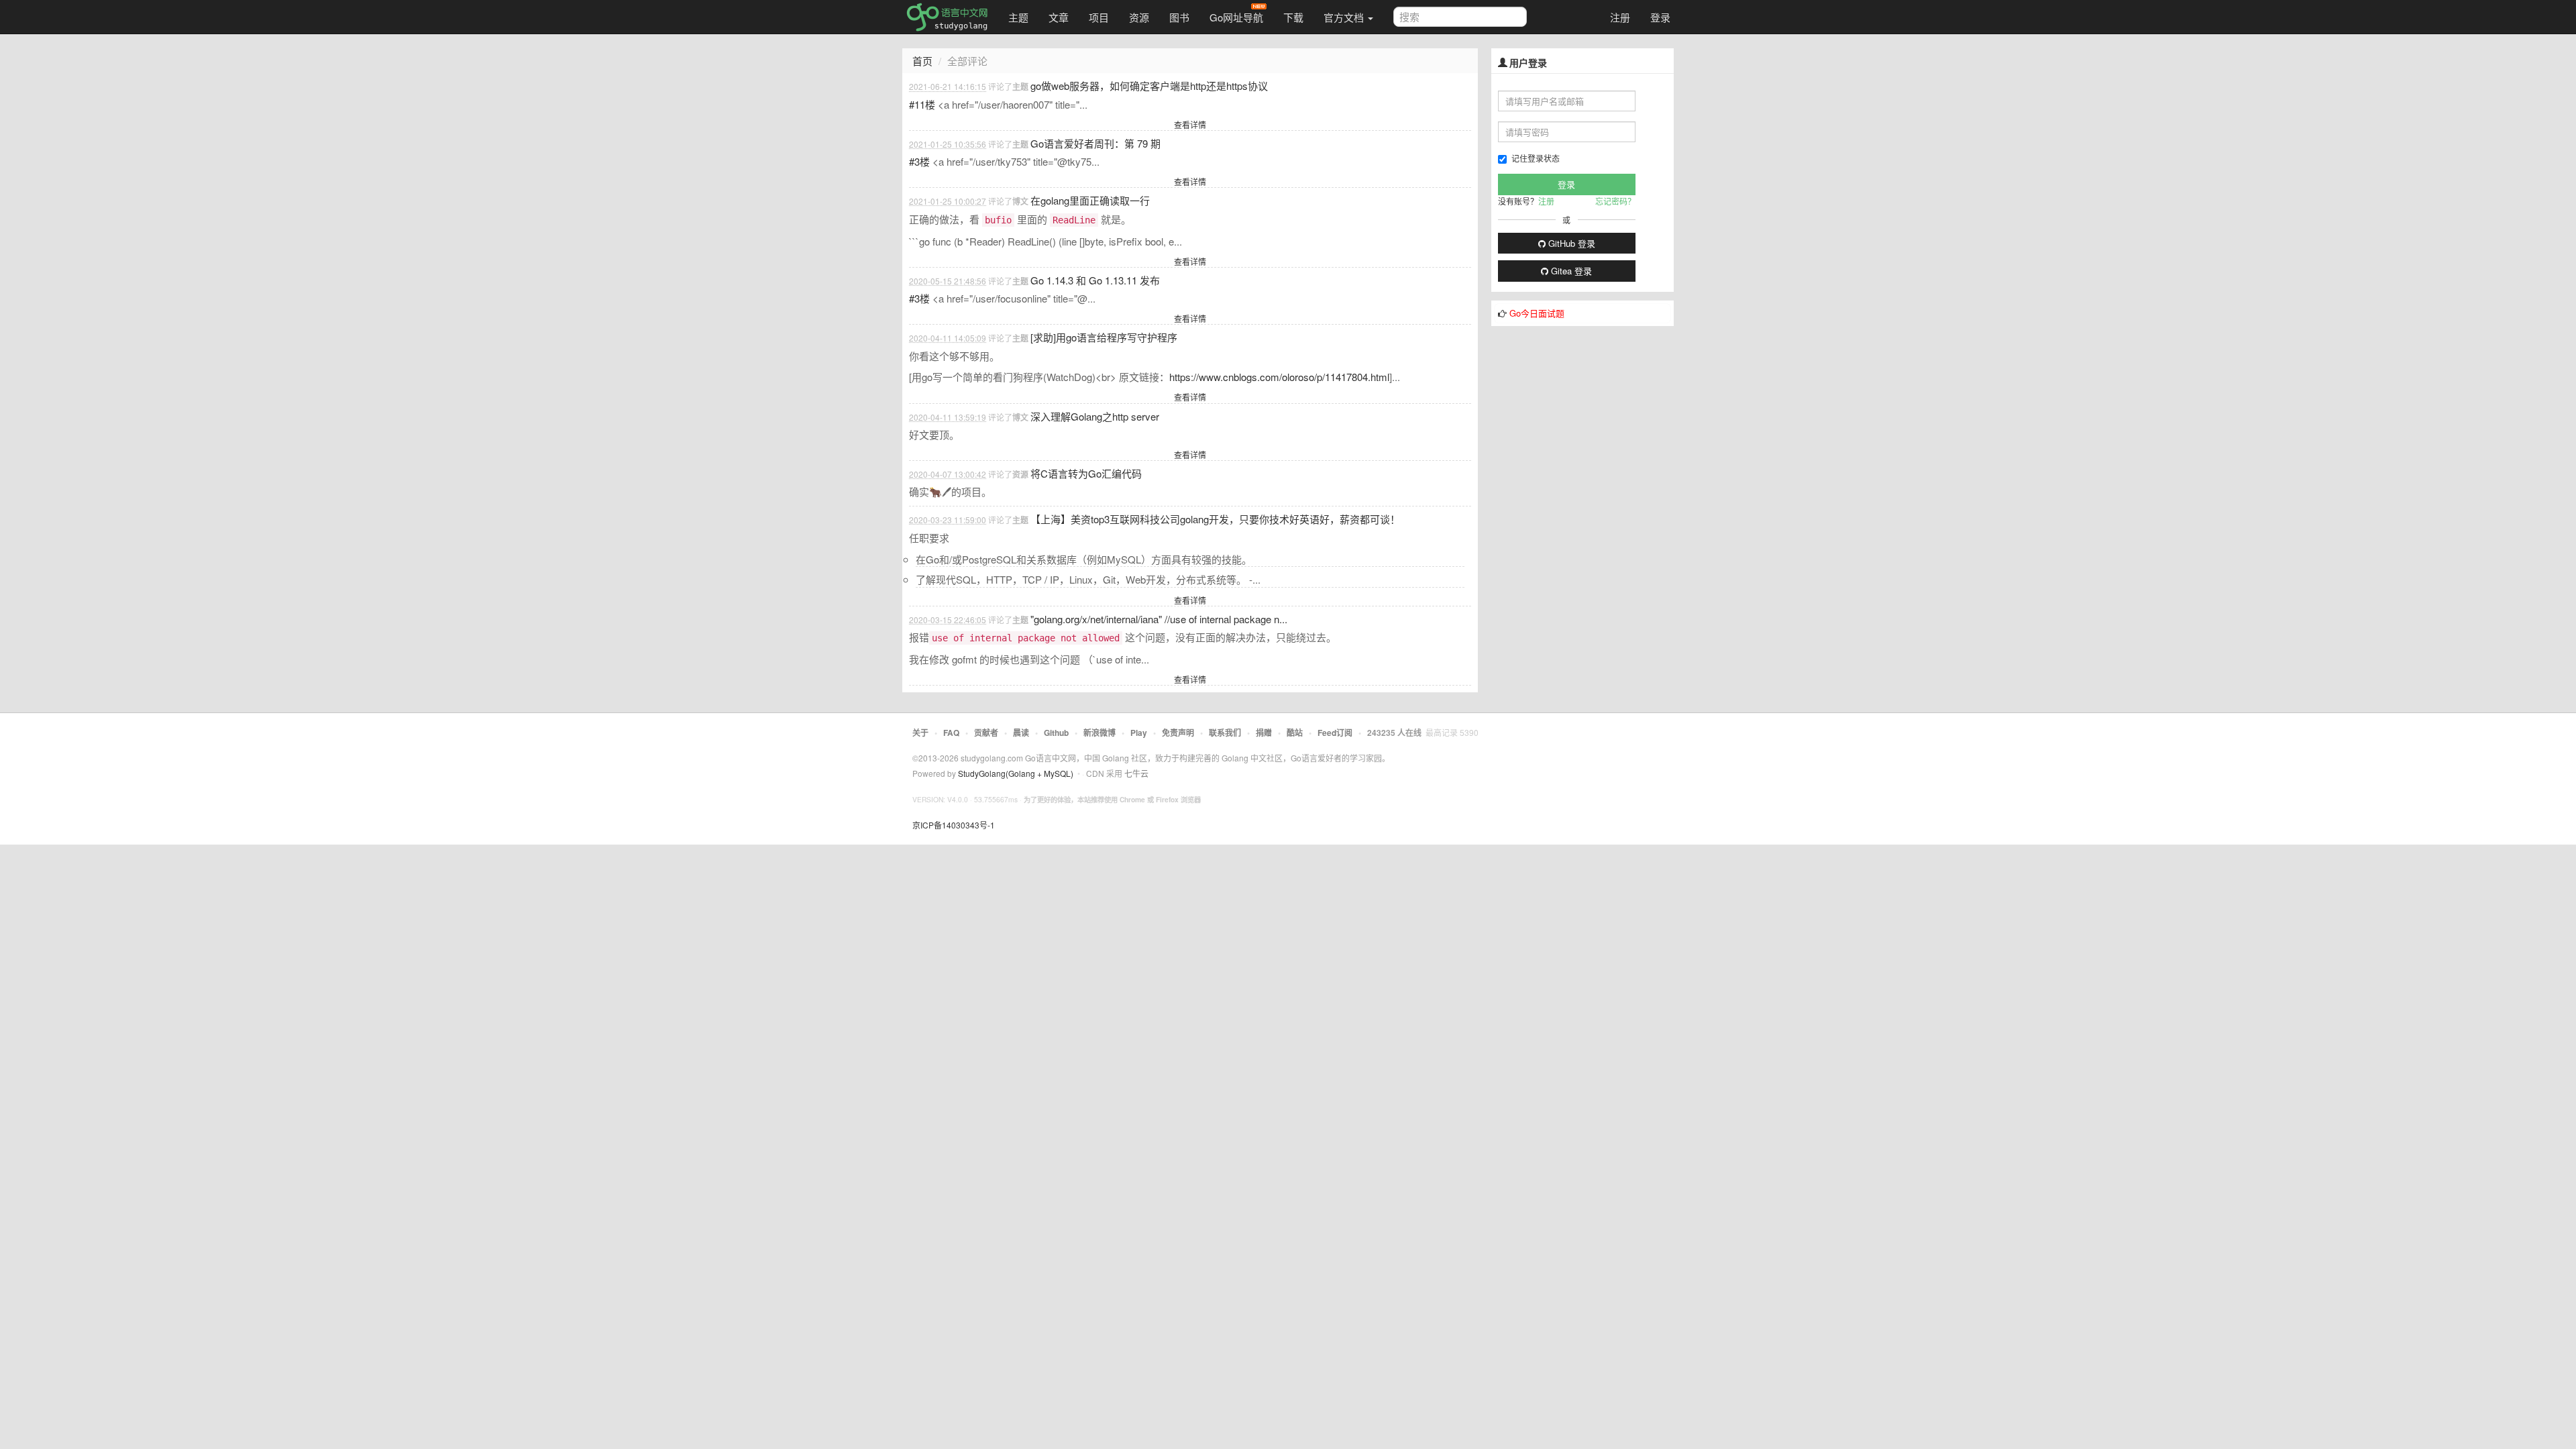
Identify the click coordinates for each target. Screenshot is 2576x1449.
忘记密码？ (1615, 201)
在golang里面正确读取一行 (1090, 200)
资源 (1139, 17)
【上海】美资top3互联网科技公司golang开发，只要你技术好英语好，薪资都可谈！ (1215, 519)
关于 (920, 733)
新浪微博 (1099, 733)
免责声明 (1178, 733)
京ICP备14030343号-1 (954, 825)
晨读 (1021, 733)
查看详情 (1190, 124)
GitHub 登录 (1570, 243)
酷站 (1295, 733)
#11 (922, 104)
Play (1139, 733)
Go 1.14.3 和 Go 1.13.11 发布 (1095, 280)
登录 (1660, 17)
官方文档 (1345, 17)
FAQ (951, 733)
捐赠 (1264, 733)
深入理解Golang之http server (1095, 416)
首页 (922, 61)
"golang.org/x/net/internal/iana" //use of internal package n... (1159, 619)
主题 (1018, 17)
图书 (1179, 17)
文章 (1059, 17)
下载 (1293, 17)
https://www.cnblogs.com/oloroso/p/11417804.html (1279, 377)
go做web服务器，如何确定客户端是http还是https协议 (1149, 86)
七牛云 (1136, 773)
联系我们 (1225, 733)
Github (1056, 733)
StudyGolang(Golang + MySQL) (1016, 773)
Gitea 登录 (1570, 271)
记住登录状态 (1536, 158)
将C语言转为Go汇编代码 (1086, 473)
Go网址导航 (1236, 17)
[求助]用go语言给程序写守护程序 (1104, 337)
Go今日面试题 (1537, 313)
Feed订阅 (1335, 733)
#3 (919, 161)
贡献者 (986, 733)
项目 (1099, 17)
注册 (1620, 17)
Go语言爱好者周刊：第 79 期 (1095, 143)
